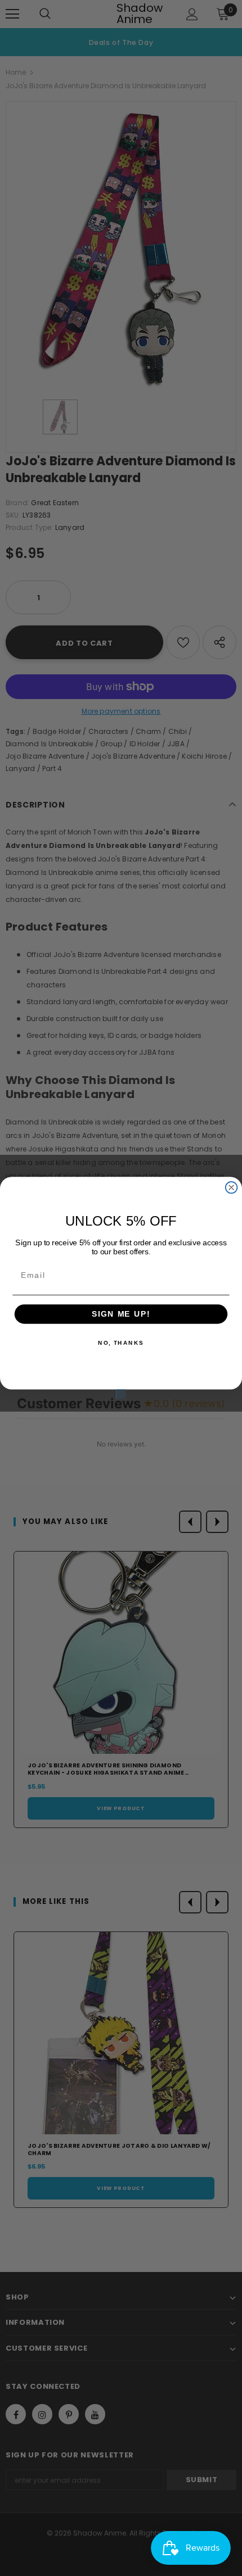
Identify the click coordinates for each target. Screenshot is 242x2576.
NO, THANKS (121, 1343)
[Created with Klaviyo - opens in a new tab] (121, 1394)
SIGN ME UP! (121, 1314)
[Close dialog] (232, 1188)
